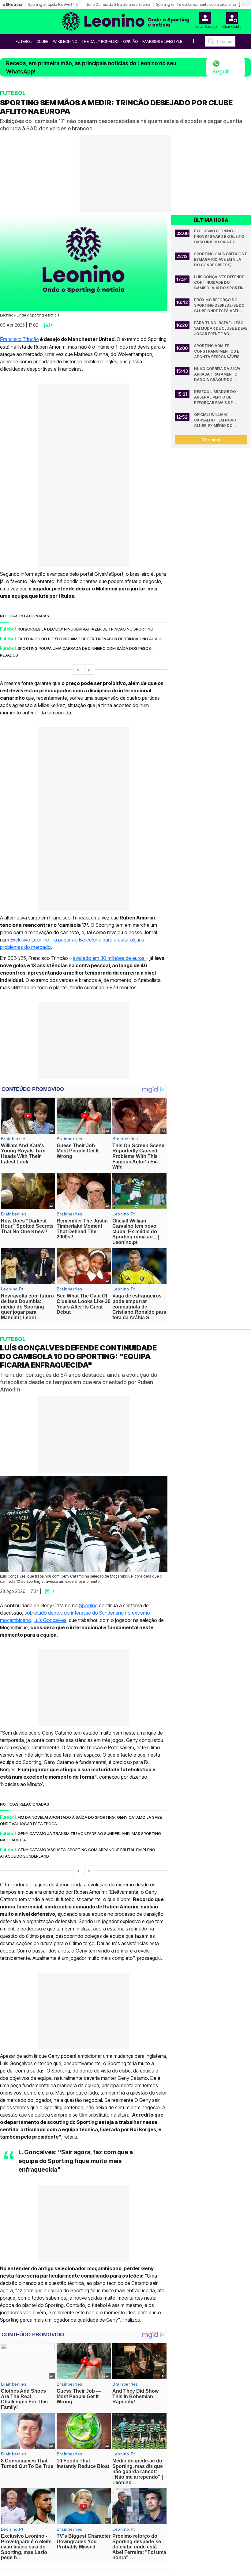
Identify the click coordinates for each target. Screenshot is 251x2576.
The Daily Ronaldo (100, 41)
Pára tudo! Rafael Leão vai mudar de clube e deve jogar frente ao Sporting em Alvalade (221, 329)
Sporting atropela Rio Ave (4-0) (54, 4)
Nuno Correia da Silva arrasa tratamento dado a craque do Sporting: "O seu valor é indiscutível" (220, 374)
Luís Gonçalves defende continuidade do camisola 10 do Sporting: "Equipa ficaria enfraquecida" (221, 283)
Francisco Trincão (19, 339)
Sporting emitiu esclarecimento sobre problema (196, 4)
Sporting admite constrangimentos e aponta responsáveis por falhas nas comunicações (217, 352)
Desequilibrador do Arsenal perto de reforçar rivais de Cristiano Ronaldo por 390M (219, 397)
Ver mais (211, 440)
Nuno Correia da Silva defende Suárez (118, 4)
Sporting (88, 1605)
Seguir (221, 71)
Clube (42, 41)
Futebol (24, 41)
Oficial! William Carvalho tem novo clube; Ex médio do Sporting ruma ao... (216, 420)
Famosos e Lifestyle (162, 41)
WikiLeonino (65, 41)
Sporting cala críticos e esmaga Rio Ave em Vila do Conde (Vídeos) (221, 259)
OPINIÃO (130, 41)
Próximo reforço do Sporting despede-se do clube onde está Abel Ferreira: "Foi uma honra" (221, 306)
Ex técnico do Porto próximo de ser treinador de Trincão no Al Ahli (91, 639)
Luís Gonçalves (50, 1620)
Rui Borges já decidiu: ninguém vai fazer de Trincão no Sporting (86, 629)
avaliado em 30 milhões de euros (109, 958)
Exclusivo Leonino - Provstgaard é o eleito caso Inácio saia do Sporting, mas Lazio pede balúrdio (221, 237)
